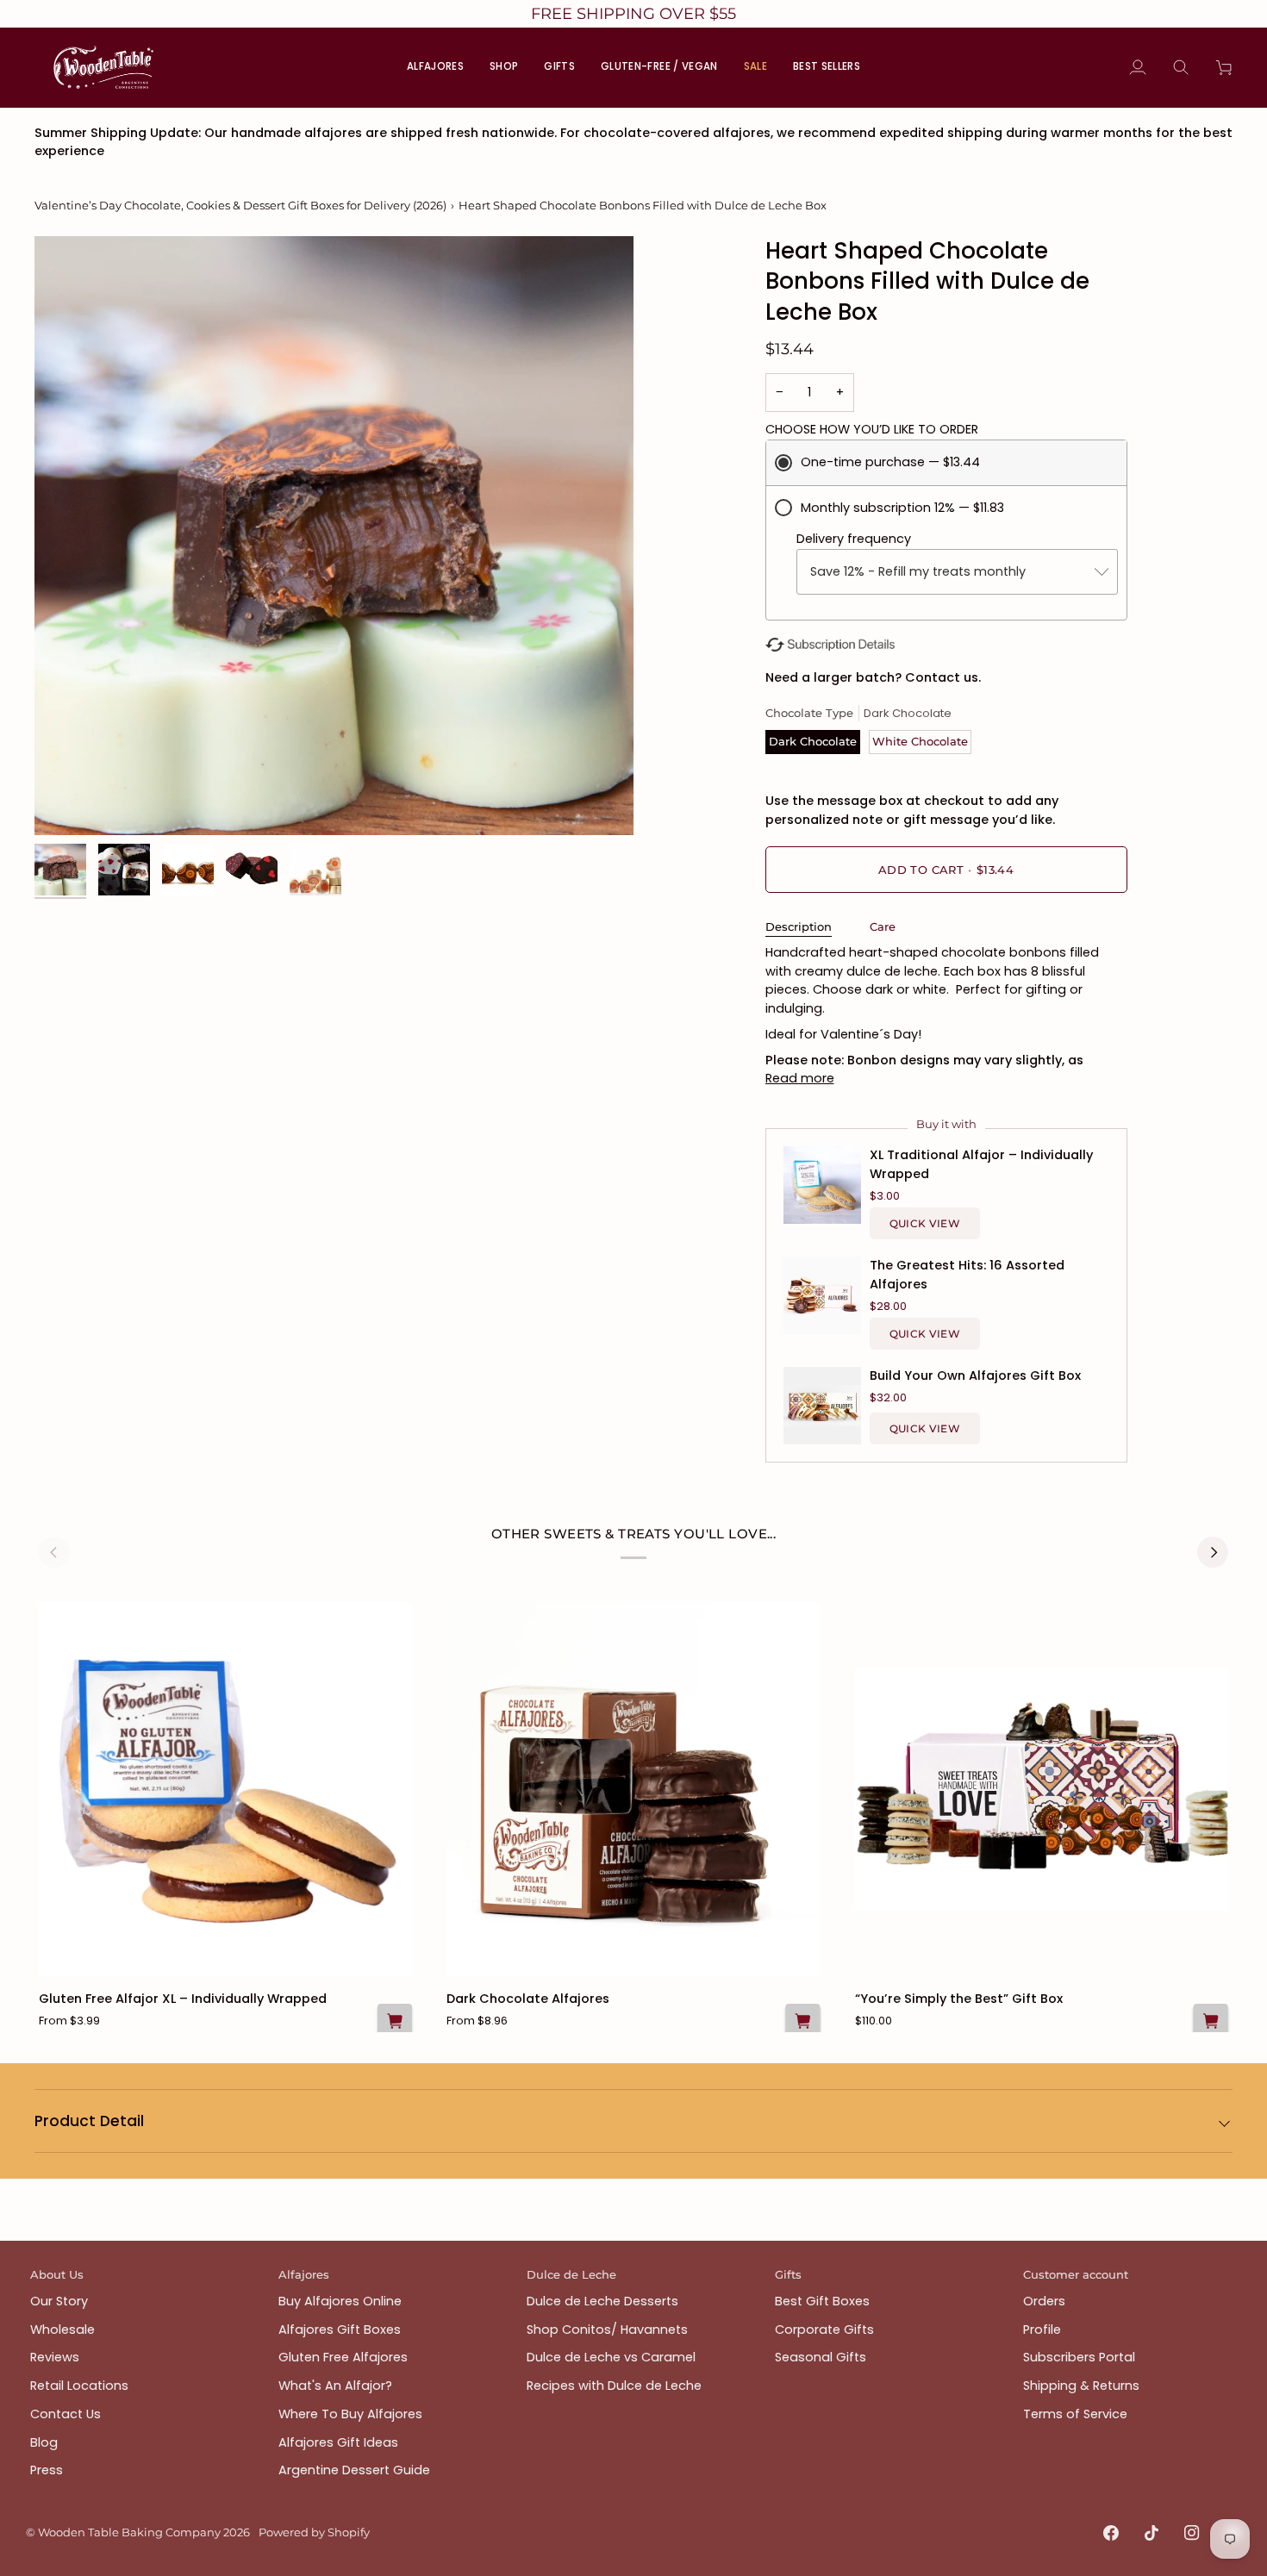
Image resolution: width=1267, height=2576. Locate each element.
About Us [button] (57, 2274)
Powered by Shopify (314, 2532)
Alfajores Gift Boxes (340, 2330)
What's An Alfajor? (335, 2386)
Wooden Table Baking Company (129, 2532)
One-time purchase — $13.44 (890, 462)
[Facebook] (1111, 2533)
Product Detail (89, 2121)
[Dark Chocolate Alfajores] (633, 1789)
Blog (44, 2442)
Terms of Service (1075, 2414)
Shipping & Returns (1081, 2386)
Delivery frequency (854, 539)
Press (47, 2470)
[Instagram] (1192, 2533)
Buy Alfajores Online (340, 2301)
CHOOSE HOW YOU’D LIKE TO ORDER (872, 429)
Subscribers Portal (1079, 2357)
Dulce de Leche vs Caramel (611, 2357)
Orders (1044, 2301)
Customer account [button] (1076, 2274)
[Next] (1213, 1552)
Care (883, 926)
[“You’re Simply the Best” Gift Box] (1042, 1789)
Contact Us (66, 2414)
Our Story (59, 2301)
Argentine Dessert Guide (354, 2470)
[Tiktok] (1152, 2533)
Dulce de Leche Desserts (602, 2301)
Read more (800, 1078)
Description (799, 926)
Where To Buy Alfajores (350, 2414)
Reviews (55, 2357)
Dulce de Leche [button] (571, 2274)
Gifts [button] (788, 2274)
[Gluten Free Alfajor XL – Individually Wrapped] (225, 1789)
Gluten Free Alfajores (343, 2357)
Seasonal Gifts (821, 2357)
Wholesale (62, 2330)
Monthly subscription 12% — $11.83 (902, 508)
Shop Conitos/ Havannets (607, 2330)
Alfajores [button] (304, 2274)
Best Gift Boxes (822, 2301)
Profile (1042, 2330)
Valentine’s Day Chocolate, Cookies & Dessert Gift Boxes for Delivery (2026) (240, 205)
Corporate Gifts (824, 2330)
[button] (504, 67)
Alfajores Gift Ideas (338, 2442)
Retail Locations (79, 2386)
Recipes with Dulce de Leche (614, 2386)
